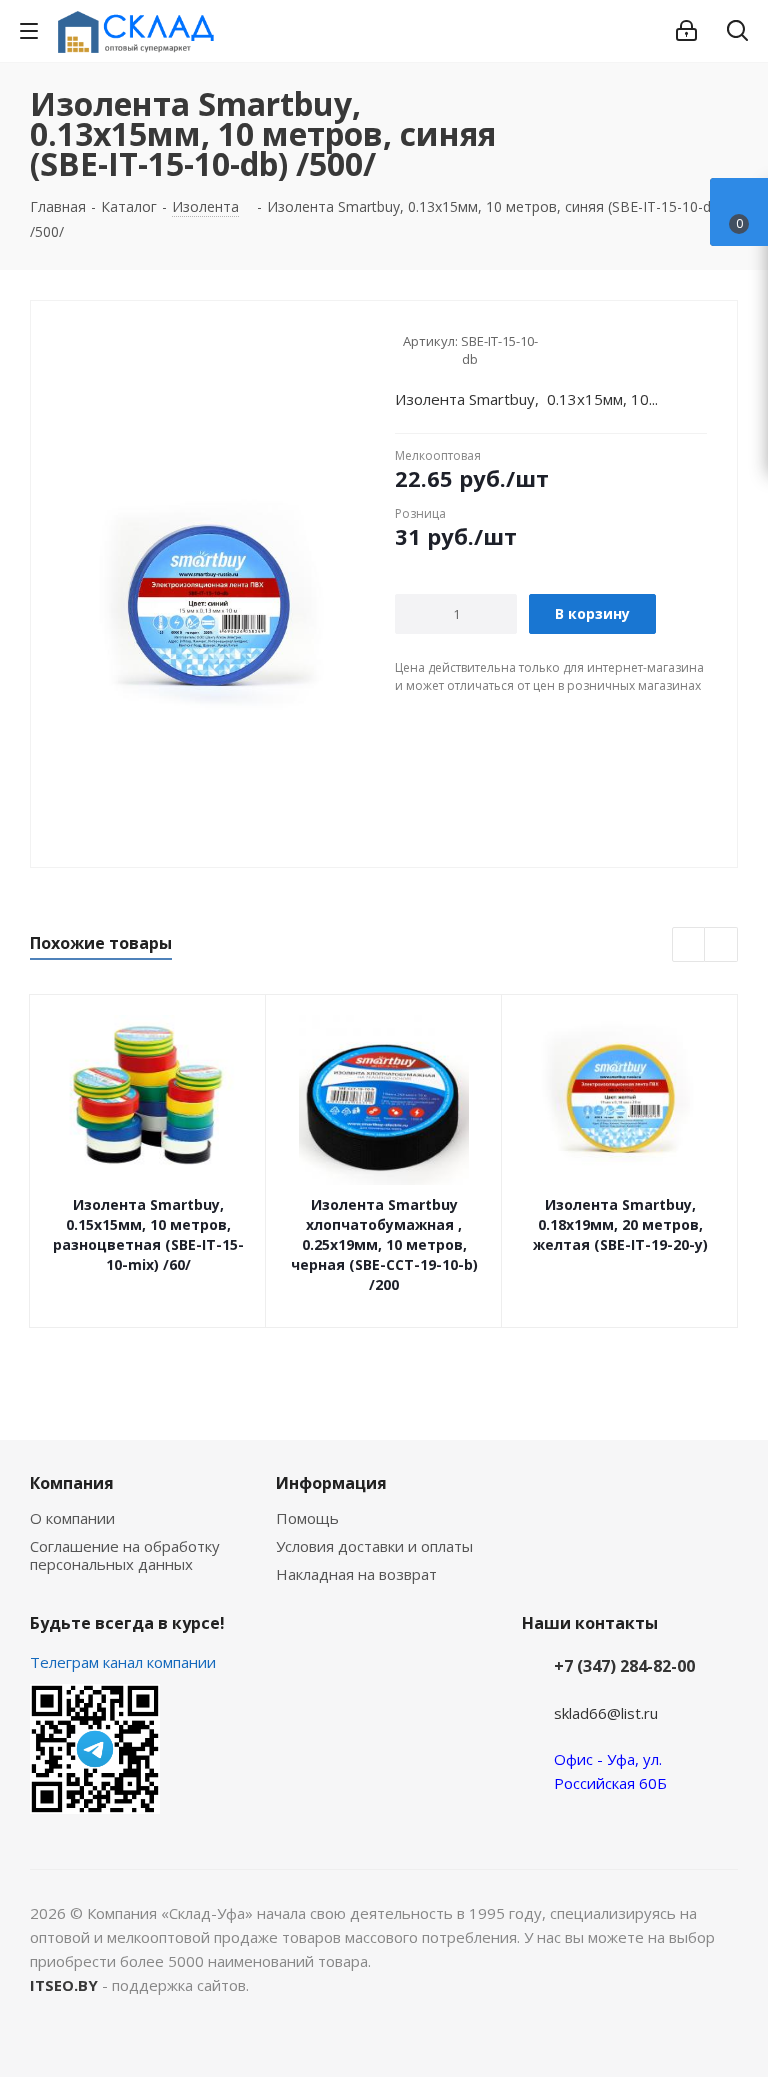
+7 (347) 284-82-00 (624, 1666)
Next (721, 945)
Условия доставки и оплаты (374, 1546)
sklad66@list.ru (606, 1713)
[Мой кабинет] (686, 31)
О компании (72, 1518)
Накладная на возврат (356, 1574)
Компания (72, 1483)
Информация (331, 1483)
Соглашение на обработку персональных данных (125, 1555)
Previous (689, 945)
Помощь (307, 1518)
